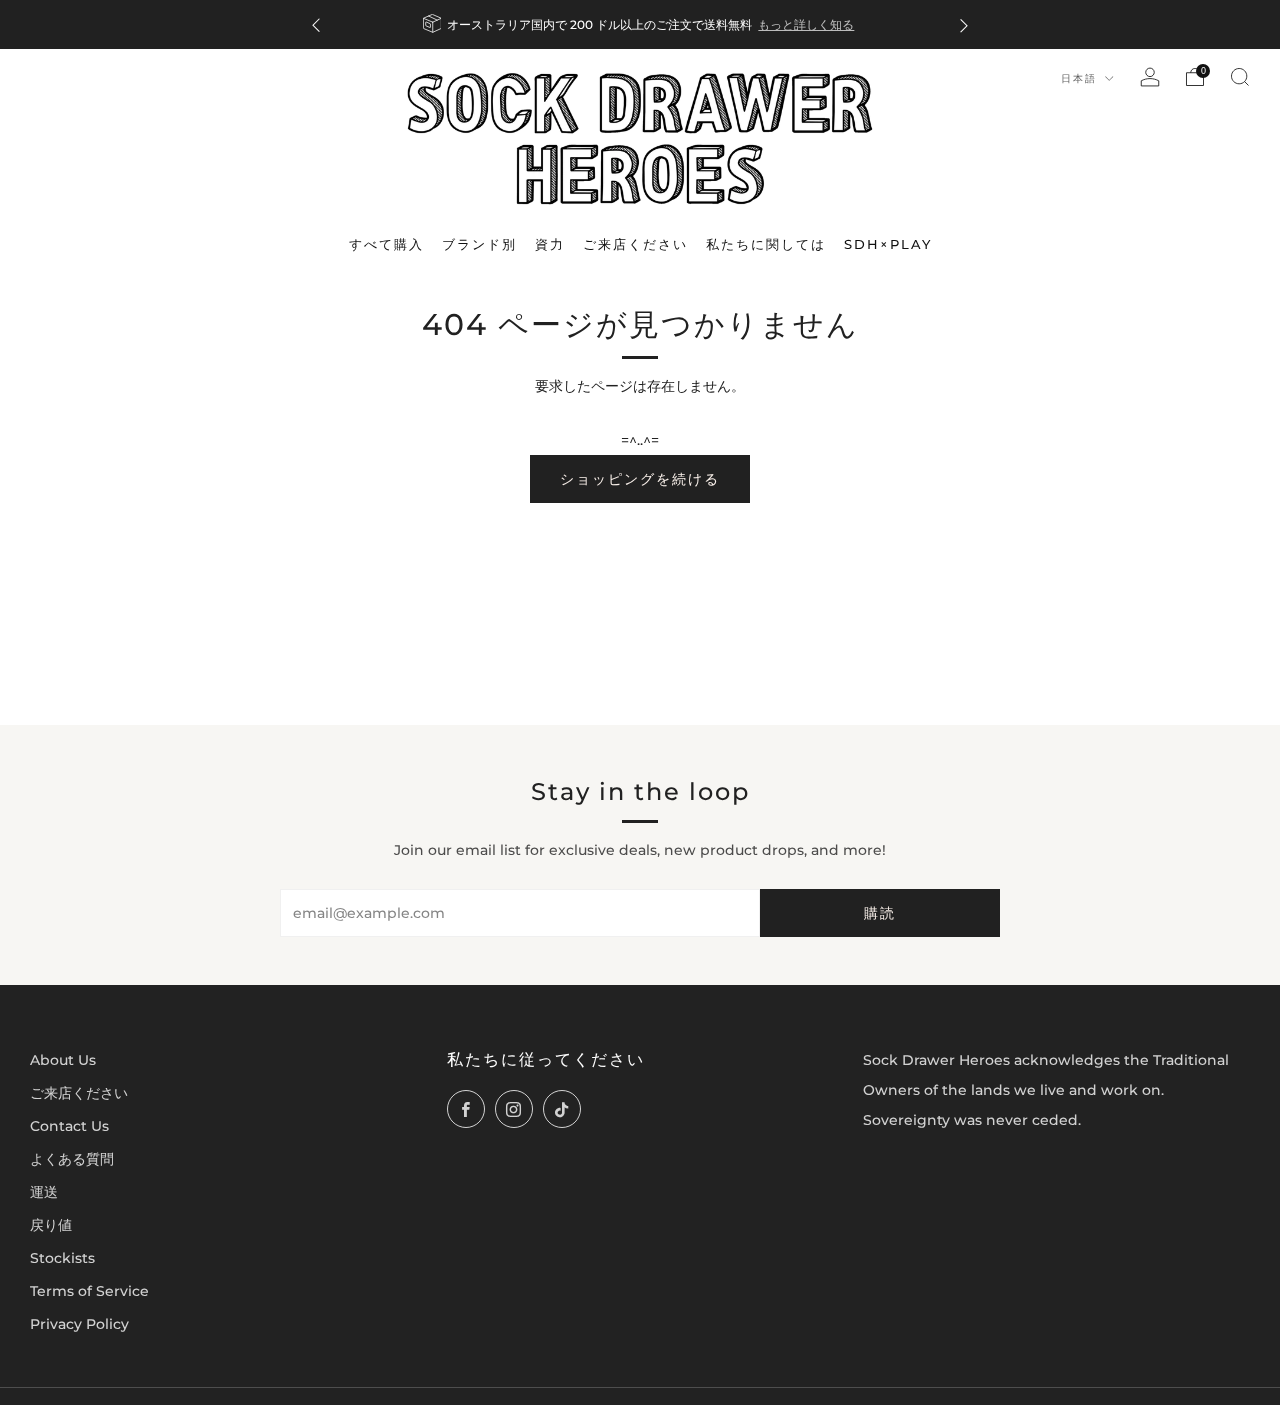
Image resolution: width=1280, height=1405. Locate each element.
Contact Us (69, 1126)
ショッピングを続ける (640, 479)
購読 (880, 913)
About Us (63, 1060)
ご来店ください (79, 1093)
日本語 (1081, 78)
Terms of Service (89, 1291)
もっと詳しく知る (806, 24)
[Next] (964, 24)
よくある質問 (72, 1159)
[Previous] (316, 24)
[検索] (1240, 77)
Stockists (62, 1258)
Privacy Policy (79, 1324)
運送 (44, 1192)
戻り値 (51, 1225)
